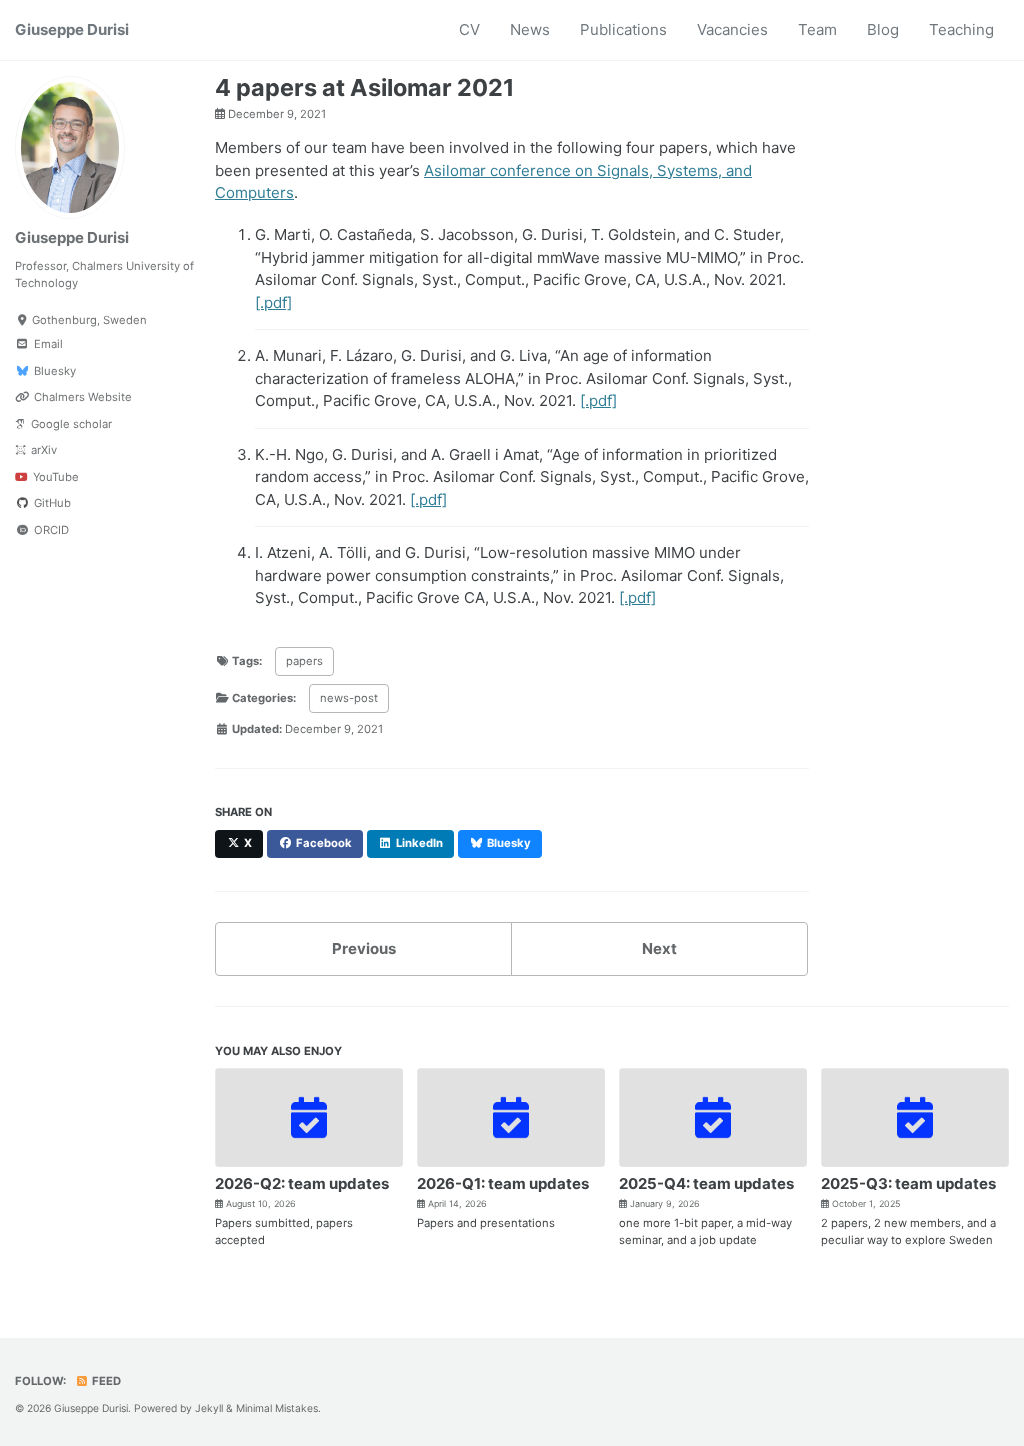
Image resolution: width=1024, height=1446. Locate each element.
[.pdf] (273, 302)
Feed (105, 1381)
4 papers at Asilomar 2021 (364, 87)
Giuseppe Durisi (72, 29)
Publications (623, 29)
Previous (364, 948)
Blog (883, 29)
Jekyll (209, 1408)
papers (304, 661)
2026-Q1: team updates (503, 1183)
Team (817, 29)
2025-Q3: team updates (908, 1183)
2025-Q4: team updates (706, 1183)
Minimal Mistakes (277, 1408)
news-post (349, 698)
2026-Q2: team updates (302, 1183)
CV (469, 29)
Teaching (961, 29)
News (530, 29)
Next (659, 948)
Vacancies (732, 29)
